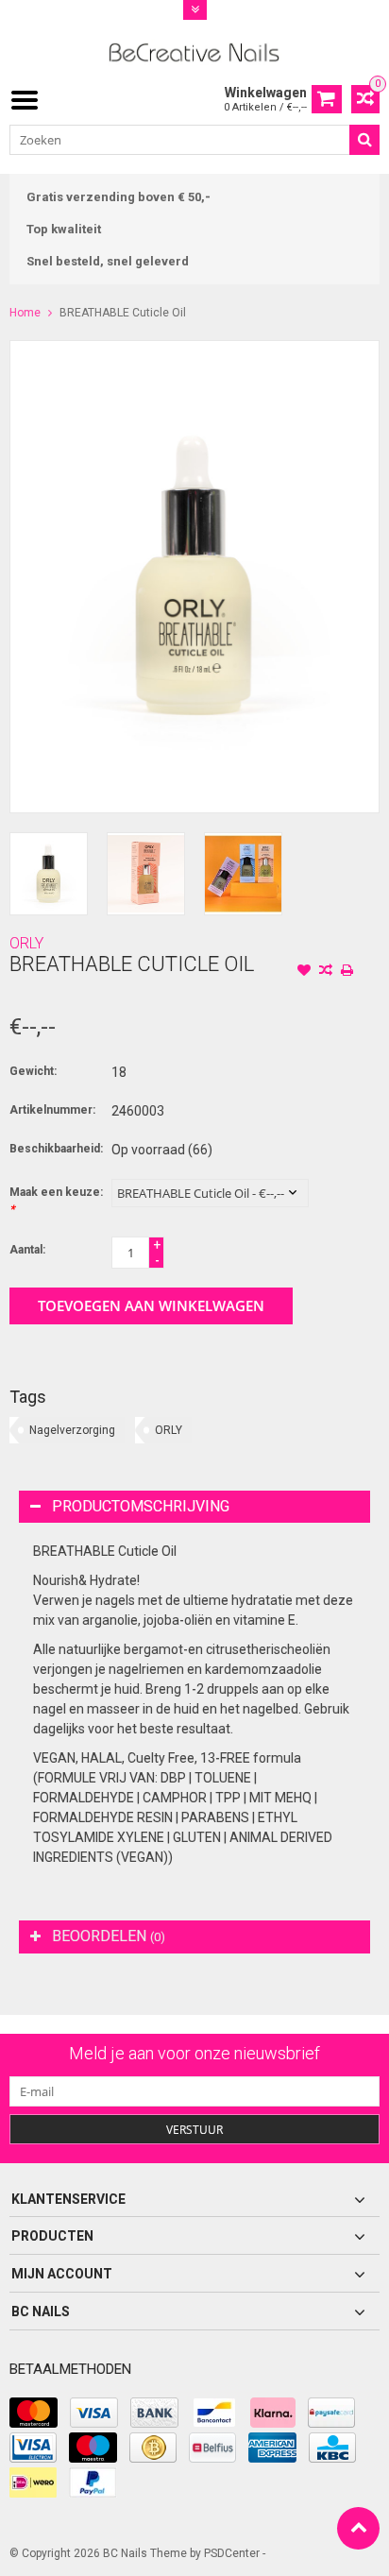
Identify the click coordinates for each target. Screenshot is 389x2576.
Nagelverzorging (72, 1430)
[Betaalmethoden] (34, 2413)
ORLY (26, 943)
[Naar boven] (358, 2528)
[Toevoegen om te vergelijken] (326, 972)
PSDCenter (232, 2553)
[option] (49, 873)
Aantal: (27, 1250)
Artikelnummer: (52, 1110)
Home (25, 313)
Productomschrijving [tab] (141, 1506)
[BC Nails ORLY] (195, 51)
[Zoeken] (364, 140)
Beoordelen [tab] (109, 1936)
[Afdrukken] (347, 972)
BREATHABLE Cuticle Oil (123, 313)
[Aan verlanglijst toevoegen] (304, 972)
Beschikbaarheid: (56, 1149)
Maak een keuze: (56, 1201)
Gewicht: (33, 1071)
